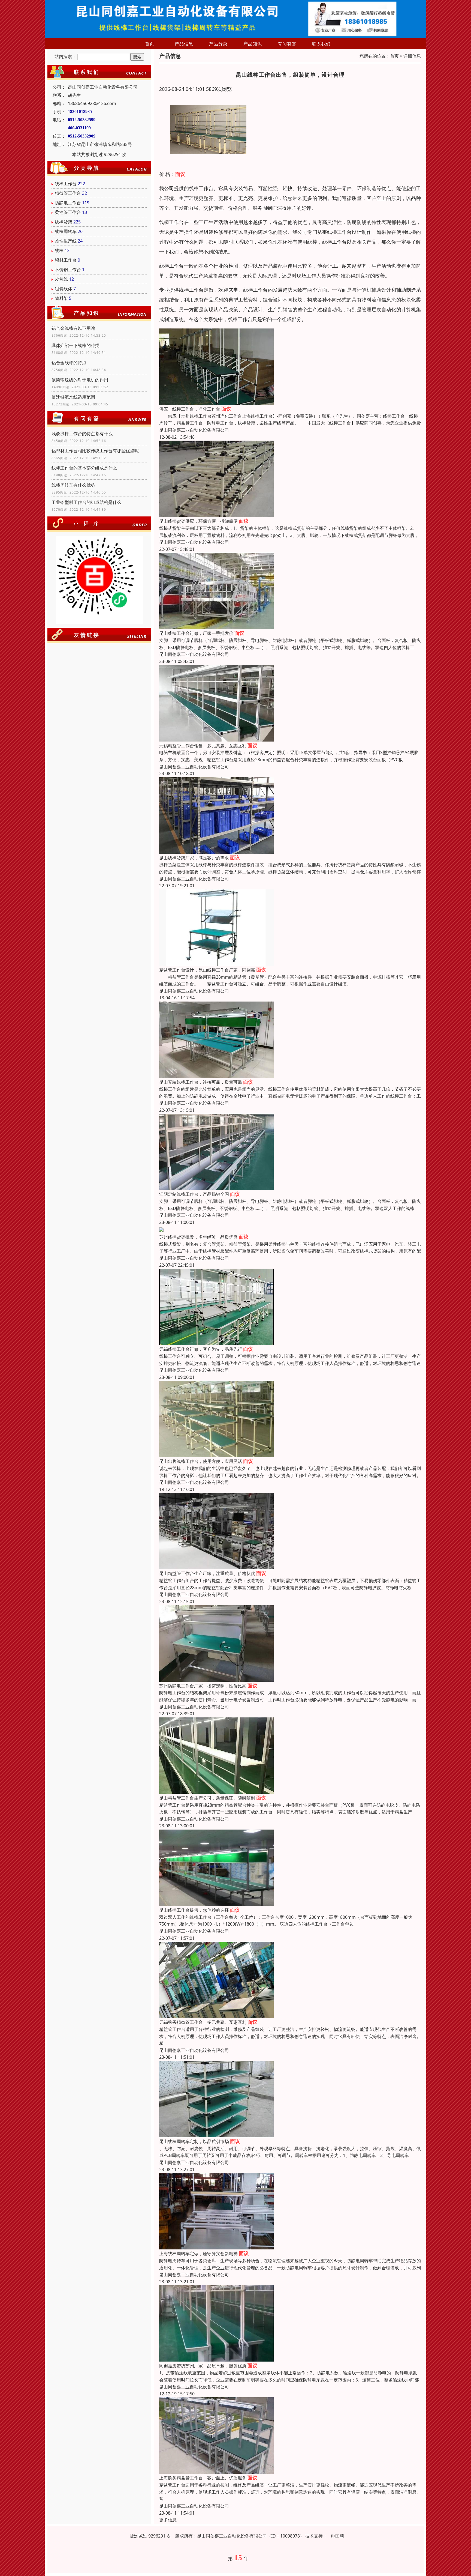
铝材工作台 (66, 260)
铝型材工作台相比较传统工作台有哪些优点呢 (95, 451)
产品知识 (253, 44)
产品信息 (184, 44)
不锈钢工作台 (68, 270)
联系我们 (321, 44)
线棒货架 (64, 222)
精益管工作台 (68, 193)
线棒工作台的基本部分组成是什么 (84, 468)
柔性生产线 (66, 241)
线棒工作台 (66, 184)
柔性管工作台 (68, 212)
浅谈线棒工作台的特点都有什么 (82, 434)
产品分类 (218, 44)
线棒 (59, 250)
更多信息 (168, 2520)
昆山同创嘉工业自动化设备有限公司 (194, 430)
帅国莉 (337, 2536)
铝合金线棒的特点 (69, 363)
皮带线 (61, 279)
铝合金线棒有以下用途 (73, 328)
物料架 (61, 298)
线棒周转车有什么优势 (73, 485)
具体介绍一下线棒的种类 (76, 345)
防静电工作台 (68, 203)
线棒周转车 (66, 231)
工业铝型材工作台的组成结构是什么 (86, 502)
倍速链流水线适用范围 (73, 397)
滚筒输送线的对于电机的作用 (80, 380)
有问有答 (287, 44)
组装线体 (64, 289)
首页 (150, 44)
